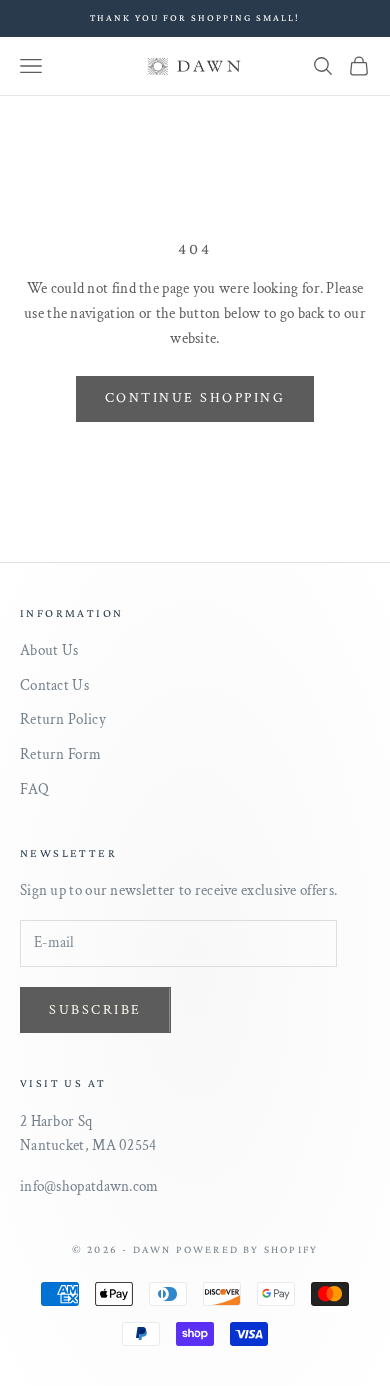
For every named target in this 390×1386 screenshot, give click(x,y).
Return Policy (63, 719)
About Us (49, 650)
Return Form (60, 754)
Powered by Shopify (247, 1249)
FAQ (34, 789)
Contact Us (54, 685)
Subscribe (95, 1010)
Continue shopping (195, 398)
